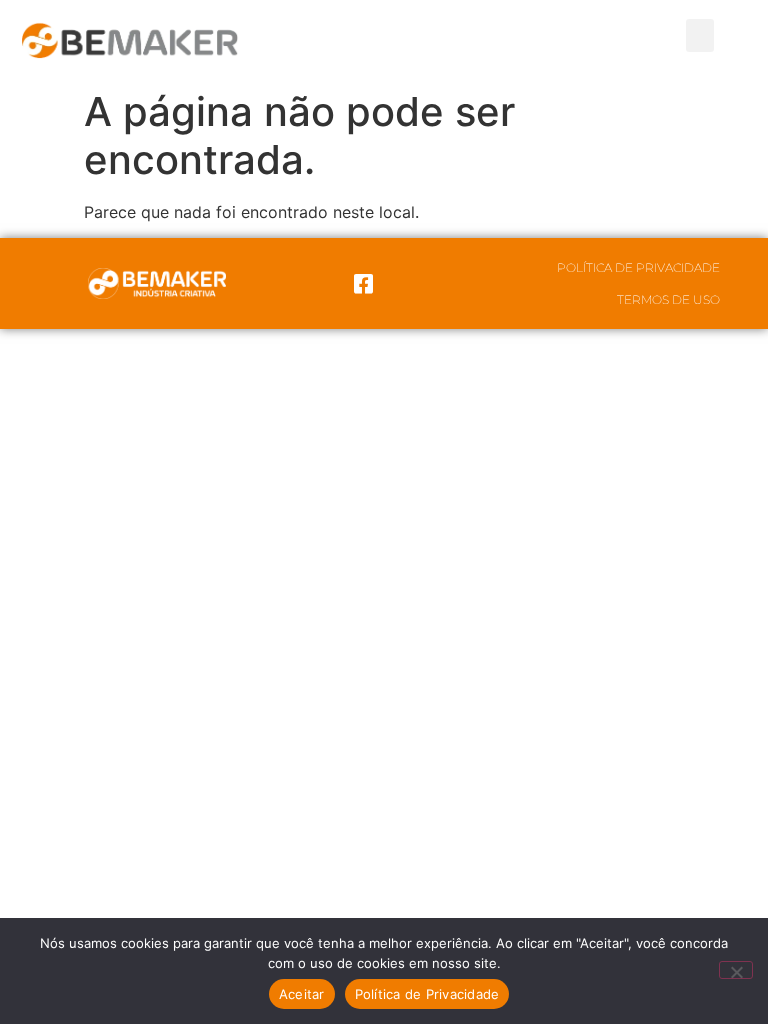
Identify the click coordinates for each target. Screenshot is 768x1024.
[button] (700, 35)
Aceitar (302, 994)
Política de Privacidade (638, 267)
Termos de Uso (668, 299)
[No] (736, 970)
